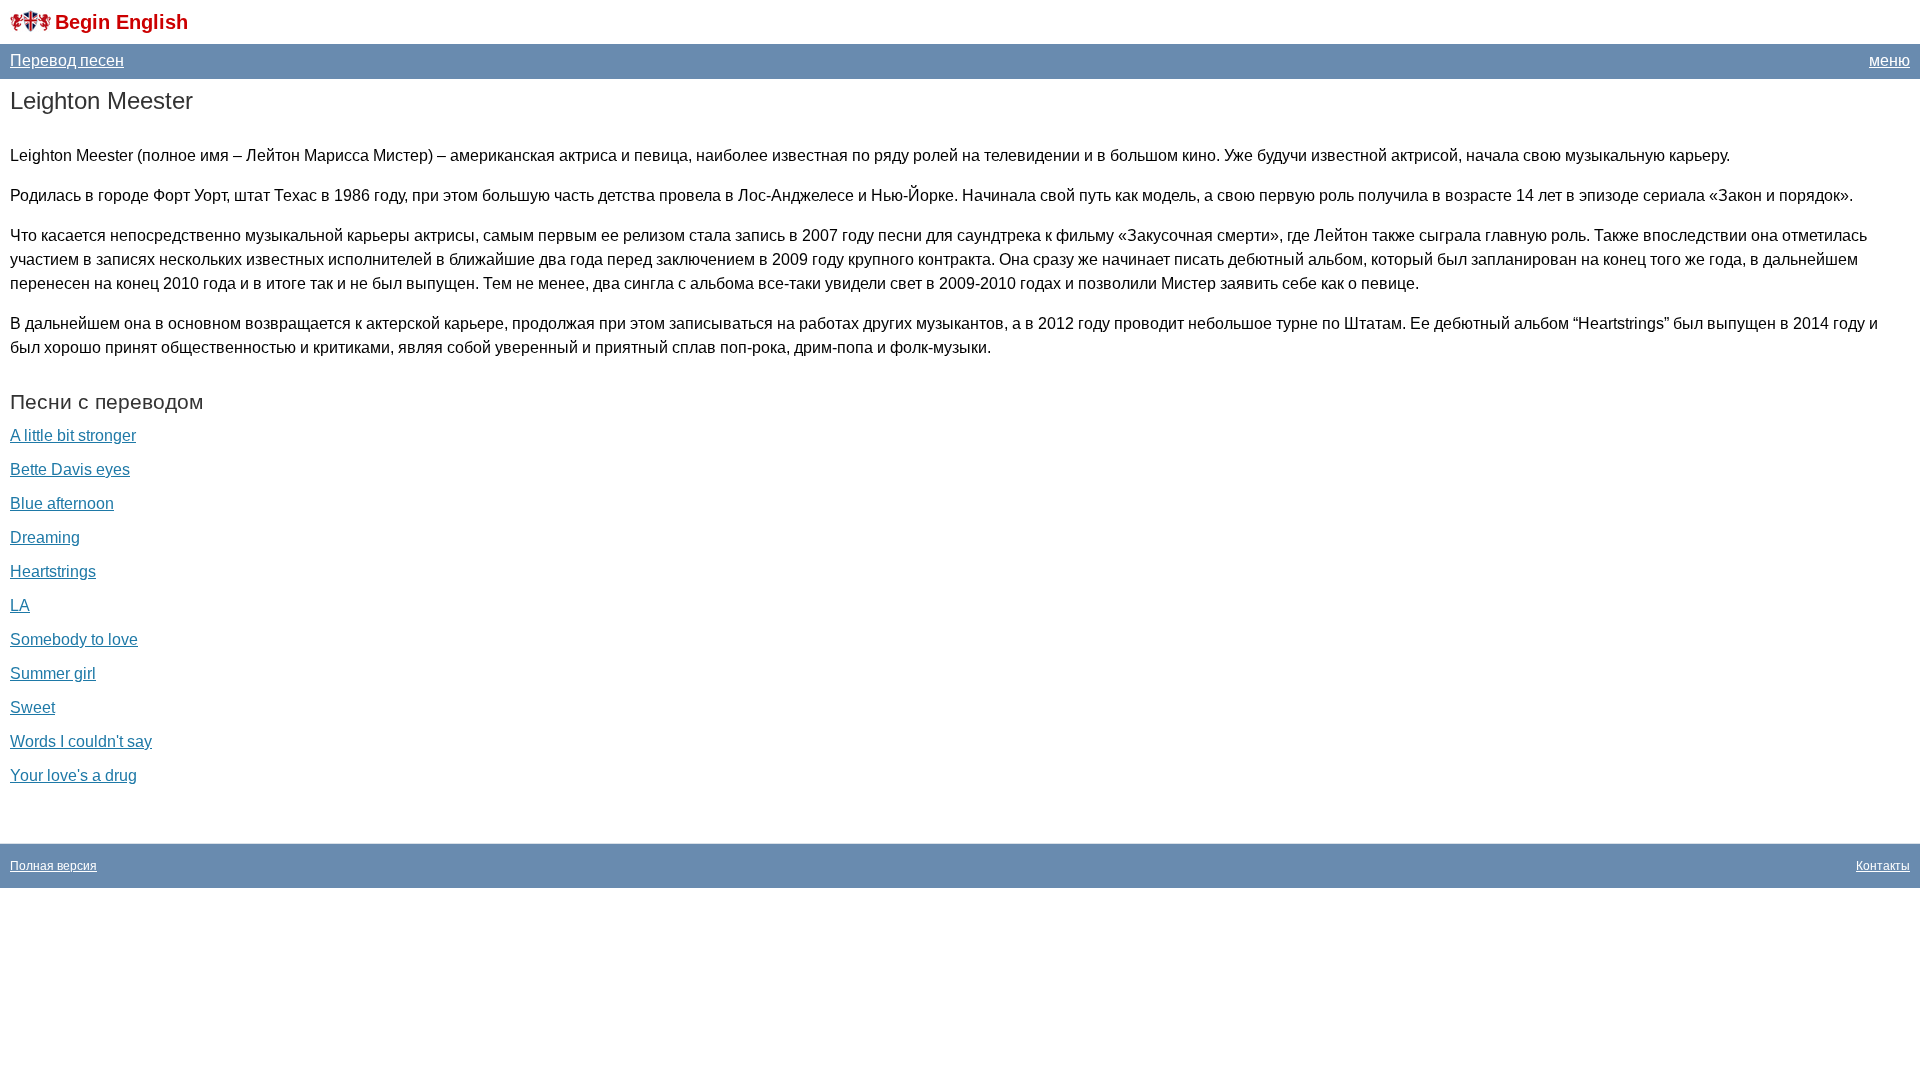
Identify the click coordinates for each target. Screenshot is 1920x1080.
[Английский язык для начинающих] (30, 22)
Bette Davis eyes (70, 469)
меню (1889, 60)
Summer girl (53, 673)
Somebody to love (74, 639)
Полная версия (53, 866)
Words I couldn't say (81, 741)
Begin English (121, 22)
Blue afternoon (62, 503)
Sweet (32, 707)
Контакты (1883, 866)
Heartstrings (53, 571)
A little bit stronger (73, 435)
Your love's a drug (73, 775)
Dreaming (45, 537)
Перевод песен (67, 60)
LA (20, 605)
